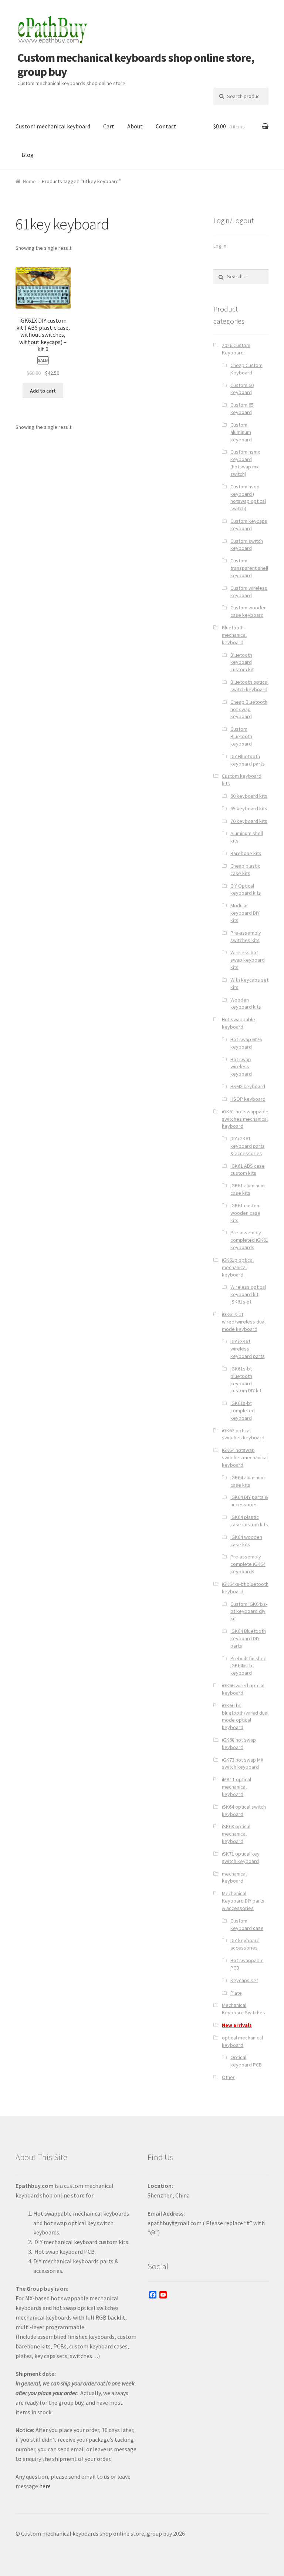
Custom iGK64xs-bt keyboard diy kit (249, 1611)
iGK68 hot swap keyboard (239, 1743)
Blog (28, 155)
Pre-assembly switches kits (246, 936)
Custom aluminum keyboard (241, 432)
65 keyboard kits (249, 808)
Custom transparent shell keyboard (249, 568)
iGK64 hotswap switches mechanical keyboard (245, 1457)
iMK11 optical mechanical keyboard (236, 1787)
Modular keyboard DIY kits (245, 913)
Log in (220, 246)
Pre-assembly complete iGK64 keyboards (248, 1564)
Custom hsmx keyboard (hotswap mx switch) (245, 463)
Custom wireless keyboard (249, 592)
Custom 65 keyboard (242, 408)
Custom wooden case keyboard (248, 611)
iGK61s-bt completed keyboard (243, 1410)
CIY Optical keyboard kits (246, 890)
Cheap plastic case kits (245, 870)
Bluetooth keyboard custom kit (242, 662)
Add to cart (43, 391)
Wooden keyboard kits (246, 1003)
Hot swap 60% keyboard (246, 1043)
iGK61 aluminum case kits (248, 1189)
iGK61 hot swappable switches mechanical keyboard (245, 1119)
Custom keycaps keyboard (249, 525)
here (45, 2486)
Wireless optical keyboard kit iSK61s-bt (248, 1294)
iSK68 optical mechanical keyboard (236, 1834)
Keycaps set (244, 1980)
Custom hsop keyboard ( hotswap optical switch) (248, 497)
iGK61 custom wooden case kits (246, 1213)
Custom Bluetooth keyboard (241, 736)
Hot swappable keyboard (239, 1023)
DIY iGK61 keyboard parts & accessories (248, 1146)
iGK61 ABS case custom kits (248, 1170)
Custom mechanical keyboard (53, 126)
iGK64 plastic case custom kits (249, 1521)
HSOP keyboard (248, 1099)
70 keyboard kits (249, 821)
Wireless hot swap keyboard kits (248, 960)
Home (29, 181)
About (135, 126)
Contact (166, 126)
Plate (236, 1993)
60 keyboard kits (249, 796)
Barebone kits (246, 853)
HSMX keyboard (248, 1086)
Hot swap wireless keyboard (241, 1067)
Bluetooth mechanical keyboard (234, 635)
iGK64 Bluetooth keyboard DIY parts (248, 1638)
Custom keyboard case (247, 1924)
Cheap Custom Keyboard (246, 369)
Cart (109, 126)
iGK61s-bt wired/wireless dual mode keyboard (244, 1322)
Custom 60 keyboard (242, 389)
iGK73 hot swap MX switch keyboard (243, 1763)
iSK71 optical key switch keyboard (241, 1857)
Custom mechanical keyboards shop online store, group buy (136, 65)
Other (228, 2077)
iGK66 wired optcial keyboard (243, 1689)
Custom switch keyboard (247, 545)
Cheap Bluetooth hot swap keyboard (249, 709)
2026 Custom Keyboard (236, 349)
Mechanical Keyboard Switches (244, 2009)
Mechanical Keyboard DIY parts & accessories (243, 1901)
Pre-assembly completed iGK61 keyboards (249, 1240)
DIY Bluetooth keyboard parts (248, 760)
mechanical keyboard (234, 1877)
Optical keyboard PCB (246, 2061)
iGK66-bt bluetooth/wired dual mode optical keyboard (245, 1716)
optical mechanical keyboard (242, 2041)
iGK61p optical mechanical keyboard (238, 1267)
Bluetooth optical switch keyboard (249, 686)
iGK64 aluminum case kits (248, 1481)
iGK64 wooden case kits (246, 1541)
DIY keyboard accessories (245, 1944)
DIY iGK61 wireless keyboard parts (248, 1349)
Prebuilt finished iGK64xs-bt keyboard (248, 1666)
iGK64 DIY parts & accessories (249, 1501)
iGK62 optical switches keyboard (243, 1434)
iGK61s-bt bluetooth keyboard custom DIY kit (246, 1380)
